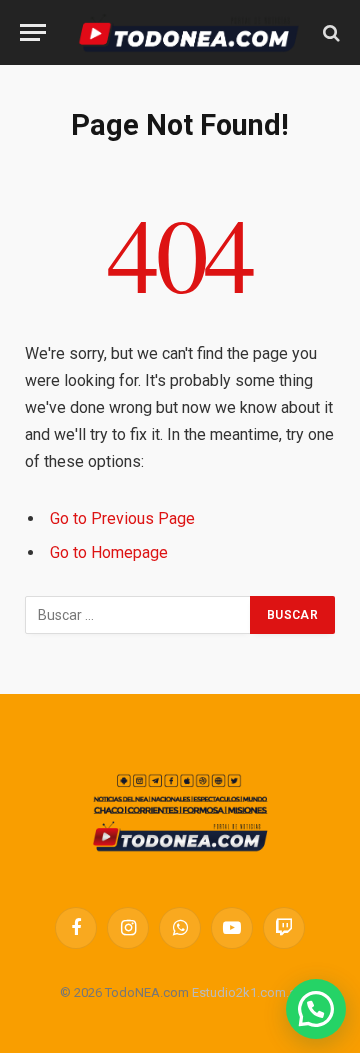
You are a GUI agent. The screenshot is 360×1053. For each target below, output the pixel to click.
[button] (316, 1009)
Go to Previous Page (122, 518)
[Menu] (33, 32)
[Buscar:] (138, 615)
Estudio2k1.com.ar (246, 992)
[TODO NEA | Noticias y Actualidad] (188, 32)
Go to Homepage (109, 552)
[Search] (329, 32)
